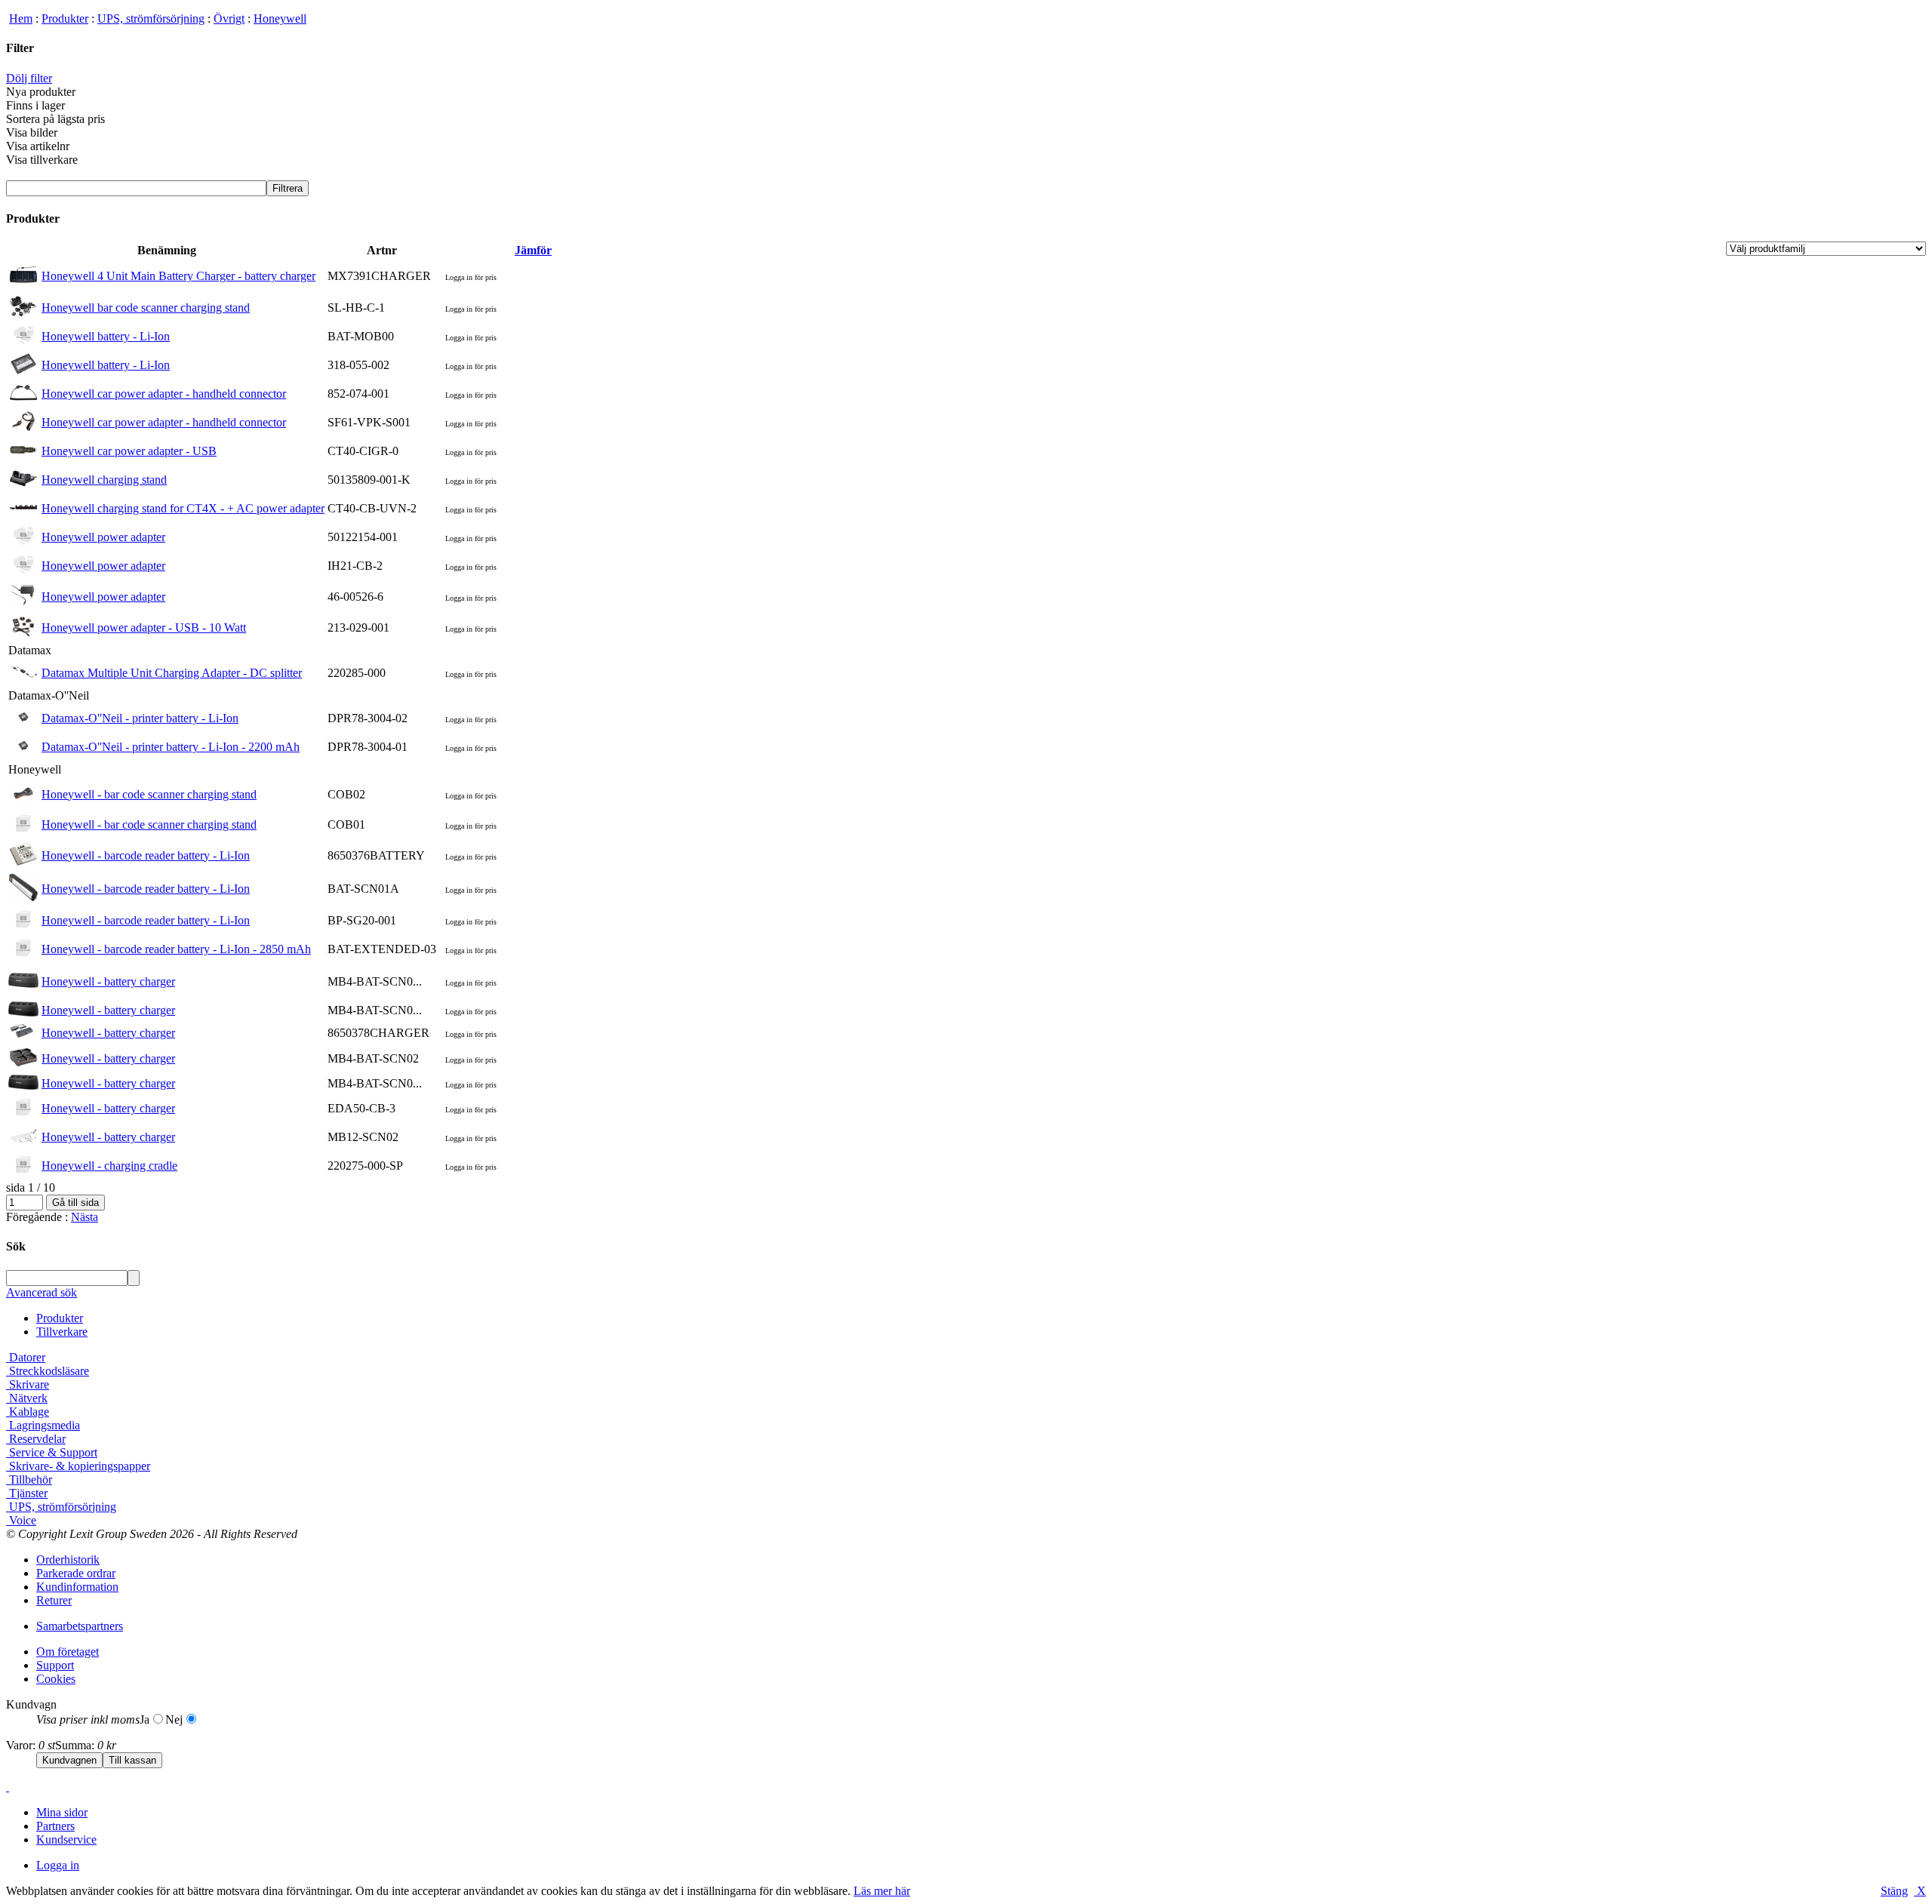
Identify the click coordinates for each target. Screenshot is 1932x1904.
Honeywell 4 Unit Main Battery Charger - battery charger (178, 276)
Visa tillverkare (42, 160)
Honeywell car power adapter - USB (129, 451)
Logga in (58, 1865)
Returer (54, 1600)
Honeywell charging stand (104, 480)
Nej (174, 1719)
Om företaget (68, 1652)
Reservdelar (36, 1439)
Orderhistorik (68, 1559)
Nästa (85, 1217)
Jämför (533, 250)
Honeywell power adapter (103, 537)
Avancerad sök (42, 1292)
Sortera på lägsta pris (55, 119)
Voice (21, 1520)
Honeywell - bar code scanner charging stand (149, 794)
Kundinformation (77, 1587)
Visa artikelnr (38, 146)
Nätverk (27, 1398)
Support (55, 1665)
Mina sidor (62, 1812)
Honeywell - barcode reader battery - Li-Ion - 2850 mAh (176, 949)
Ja (145, 1719)
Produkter (65, 18)
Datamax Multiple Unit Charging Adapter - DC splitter (172, 673)
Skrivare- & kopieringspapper (78, 1466)
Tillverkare (62, 1332)
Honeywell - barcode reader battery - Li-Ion (146, 855)
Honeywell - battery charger (108, 981)
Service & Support (52, 1452)
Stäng (1894, 1891)
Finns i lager (35, 105)
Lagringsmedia (43, 1425)
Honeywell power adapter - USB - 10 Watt (144, 627)
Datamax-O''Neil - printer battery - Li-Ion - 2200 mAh (171, 747)
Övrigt (229, 18)
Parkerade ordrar (76, 1573)
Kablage (28, 1412)
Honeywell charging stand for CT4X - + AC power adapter (183, 508)
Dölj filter (29, 78)
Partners (55, 1826)
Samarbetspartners (80, 1626)
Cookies (56, 1679)
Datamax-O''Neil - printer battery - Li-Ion (140, 718)
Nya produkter (41, 92)
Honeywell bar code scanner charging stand (146, 308)
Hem (21, 18)
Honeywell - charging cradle (109, 1166)
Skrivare (28, 1384)
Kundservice (66, 1839)
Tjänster (27, 1493)
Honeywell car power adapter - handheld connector (164, 394)
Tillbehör (29, 1480)
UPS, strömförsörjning (151, 18)
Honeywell (280, 18)
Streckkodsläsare (48, 1371)
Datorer (26, 1357)
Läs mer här (882, 1891)
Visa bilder (32, 132)
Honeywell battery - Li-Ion (106, 336)
